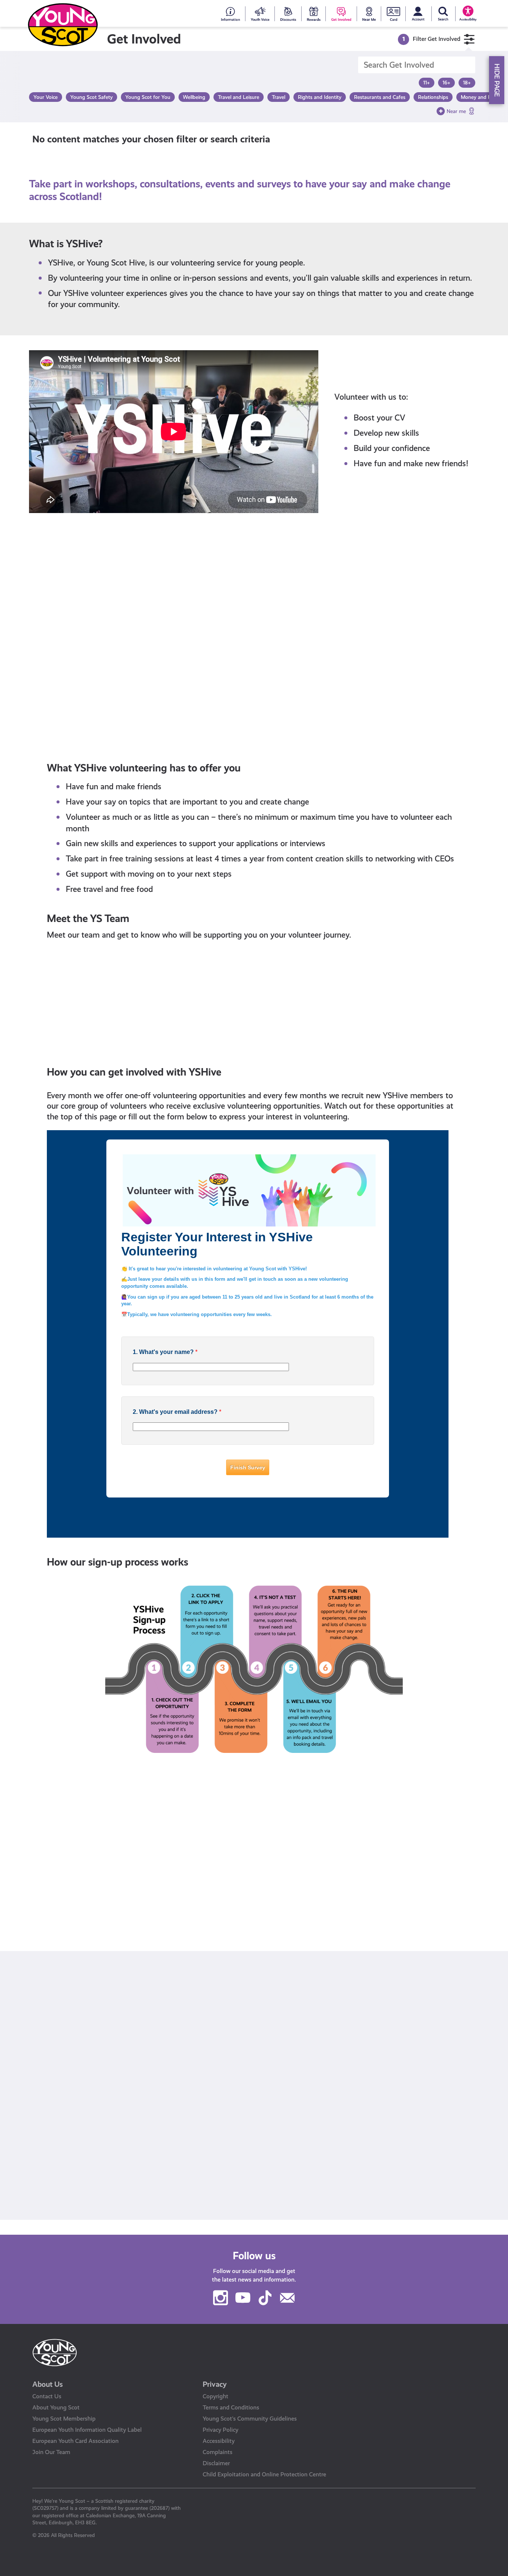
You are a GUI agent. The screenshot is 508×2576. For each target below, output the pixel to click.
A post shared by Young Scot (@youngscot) (105, 2215)
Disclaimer (216, 2463)
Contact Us (47, 2396)
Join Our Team (51, 2452)
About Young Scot (56, 2407)
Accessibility (219, 2441)
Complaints (218, 2452)
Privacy (215, 2384)
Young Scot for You (63, 1903)
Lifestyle (50, 710)
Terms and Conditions (231, 2407)
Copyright (216, 2396)
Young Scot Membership (64, 2419)
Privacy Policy (221, 2430)
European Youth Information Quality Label (87, 2430)
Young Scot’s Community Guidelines (250, 2419)
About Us (48, 2384)
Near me (456, 111)
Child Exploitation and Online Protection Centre (264, 2474)
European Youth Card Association (75, 2441)
